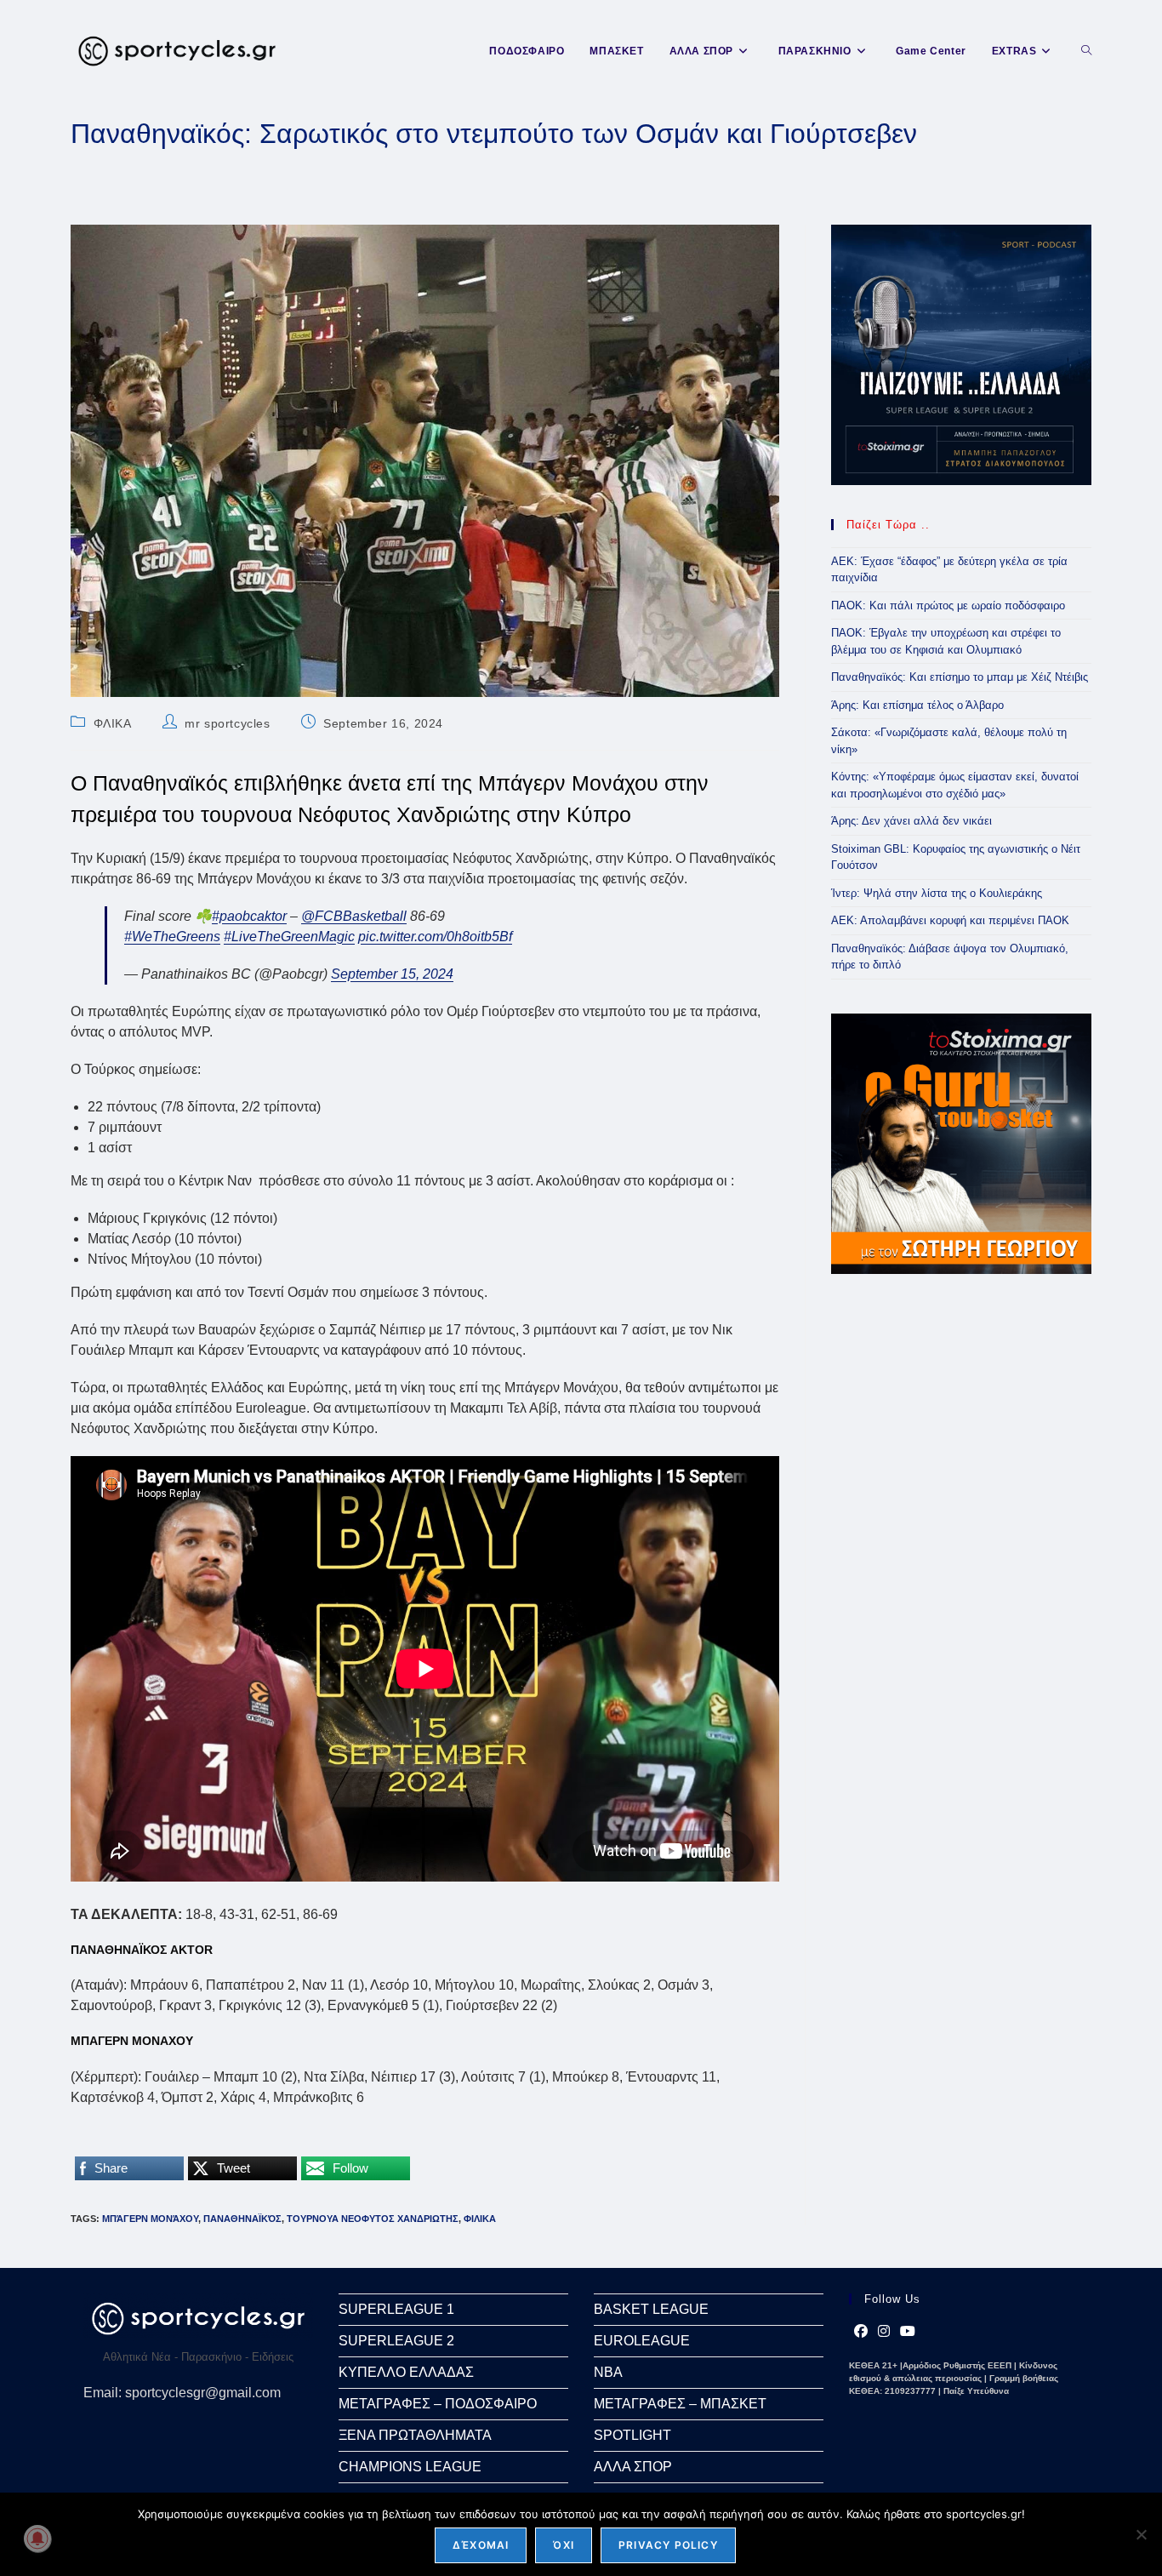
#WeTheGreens (172, 937)
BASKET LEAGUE (651, 2309)
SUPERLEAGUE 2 (396, 2341)
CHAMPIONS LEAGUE (410, 2467)
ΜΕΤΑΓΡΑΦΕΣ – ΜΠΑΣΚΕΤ (680, 2404)
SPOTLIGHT (632, 2435)
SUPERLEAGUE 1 (396, 2309)
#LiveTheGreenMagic (289, 937)
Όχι (564, 2545)
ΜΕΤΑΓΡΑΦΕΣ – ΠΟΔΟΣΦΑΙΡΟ (438, 2404)
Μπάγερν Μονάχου (150, 2219)
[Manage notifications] (37, 2539)
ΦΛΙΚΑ (113, 723)
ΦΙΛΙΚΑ (480, 2219)
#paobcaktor (249, 916)
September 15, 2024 (392, 974)
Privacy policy (668, 2545)
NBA (608, 2372)
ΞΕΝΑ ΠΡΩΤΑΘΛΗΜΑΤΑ (415, 2435)
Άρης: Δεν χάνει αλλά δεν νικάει (911, 821)
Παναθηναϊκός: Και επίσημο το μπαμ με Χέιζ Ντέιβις (960, 677)
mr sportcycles (227, 723)
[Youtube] (908, 2332)
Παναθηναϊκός (242, 2219)
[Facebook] (861, 2332)
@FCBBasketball (354, 916)
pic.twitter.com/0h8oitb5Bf (435, 937)
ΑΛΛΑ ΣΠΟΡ (633, 2467)
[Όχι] (1141, 2534)
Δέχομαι (481, 2545)
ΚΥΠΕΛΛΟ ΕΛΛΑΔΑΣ (406, 2372)
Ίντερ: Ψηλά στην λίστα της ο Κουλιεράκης (937, 893)
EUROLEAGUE (642, 2341)
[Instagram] (884, 2332)
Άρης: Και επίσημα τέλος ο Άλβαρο (917, 705)
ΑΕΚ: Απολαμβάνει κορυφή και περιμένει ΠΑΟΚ (950, 920)
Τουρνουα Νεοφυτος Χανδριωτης (373, 2219)
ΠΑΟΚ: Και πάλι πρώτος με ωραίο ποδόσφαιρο (948, 605)
